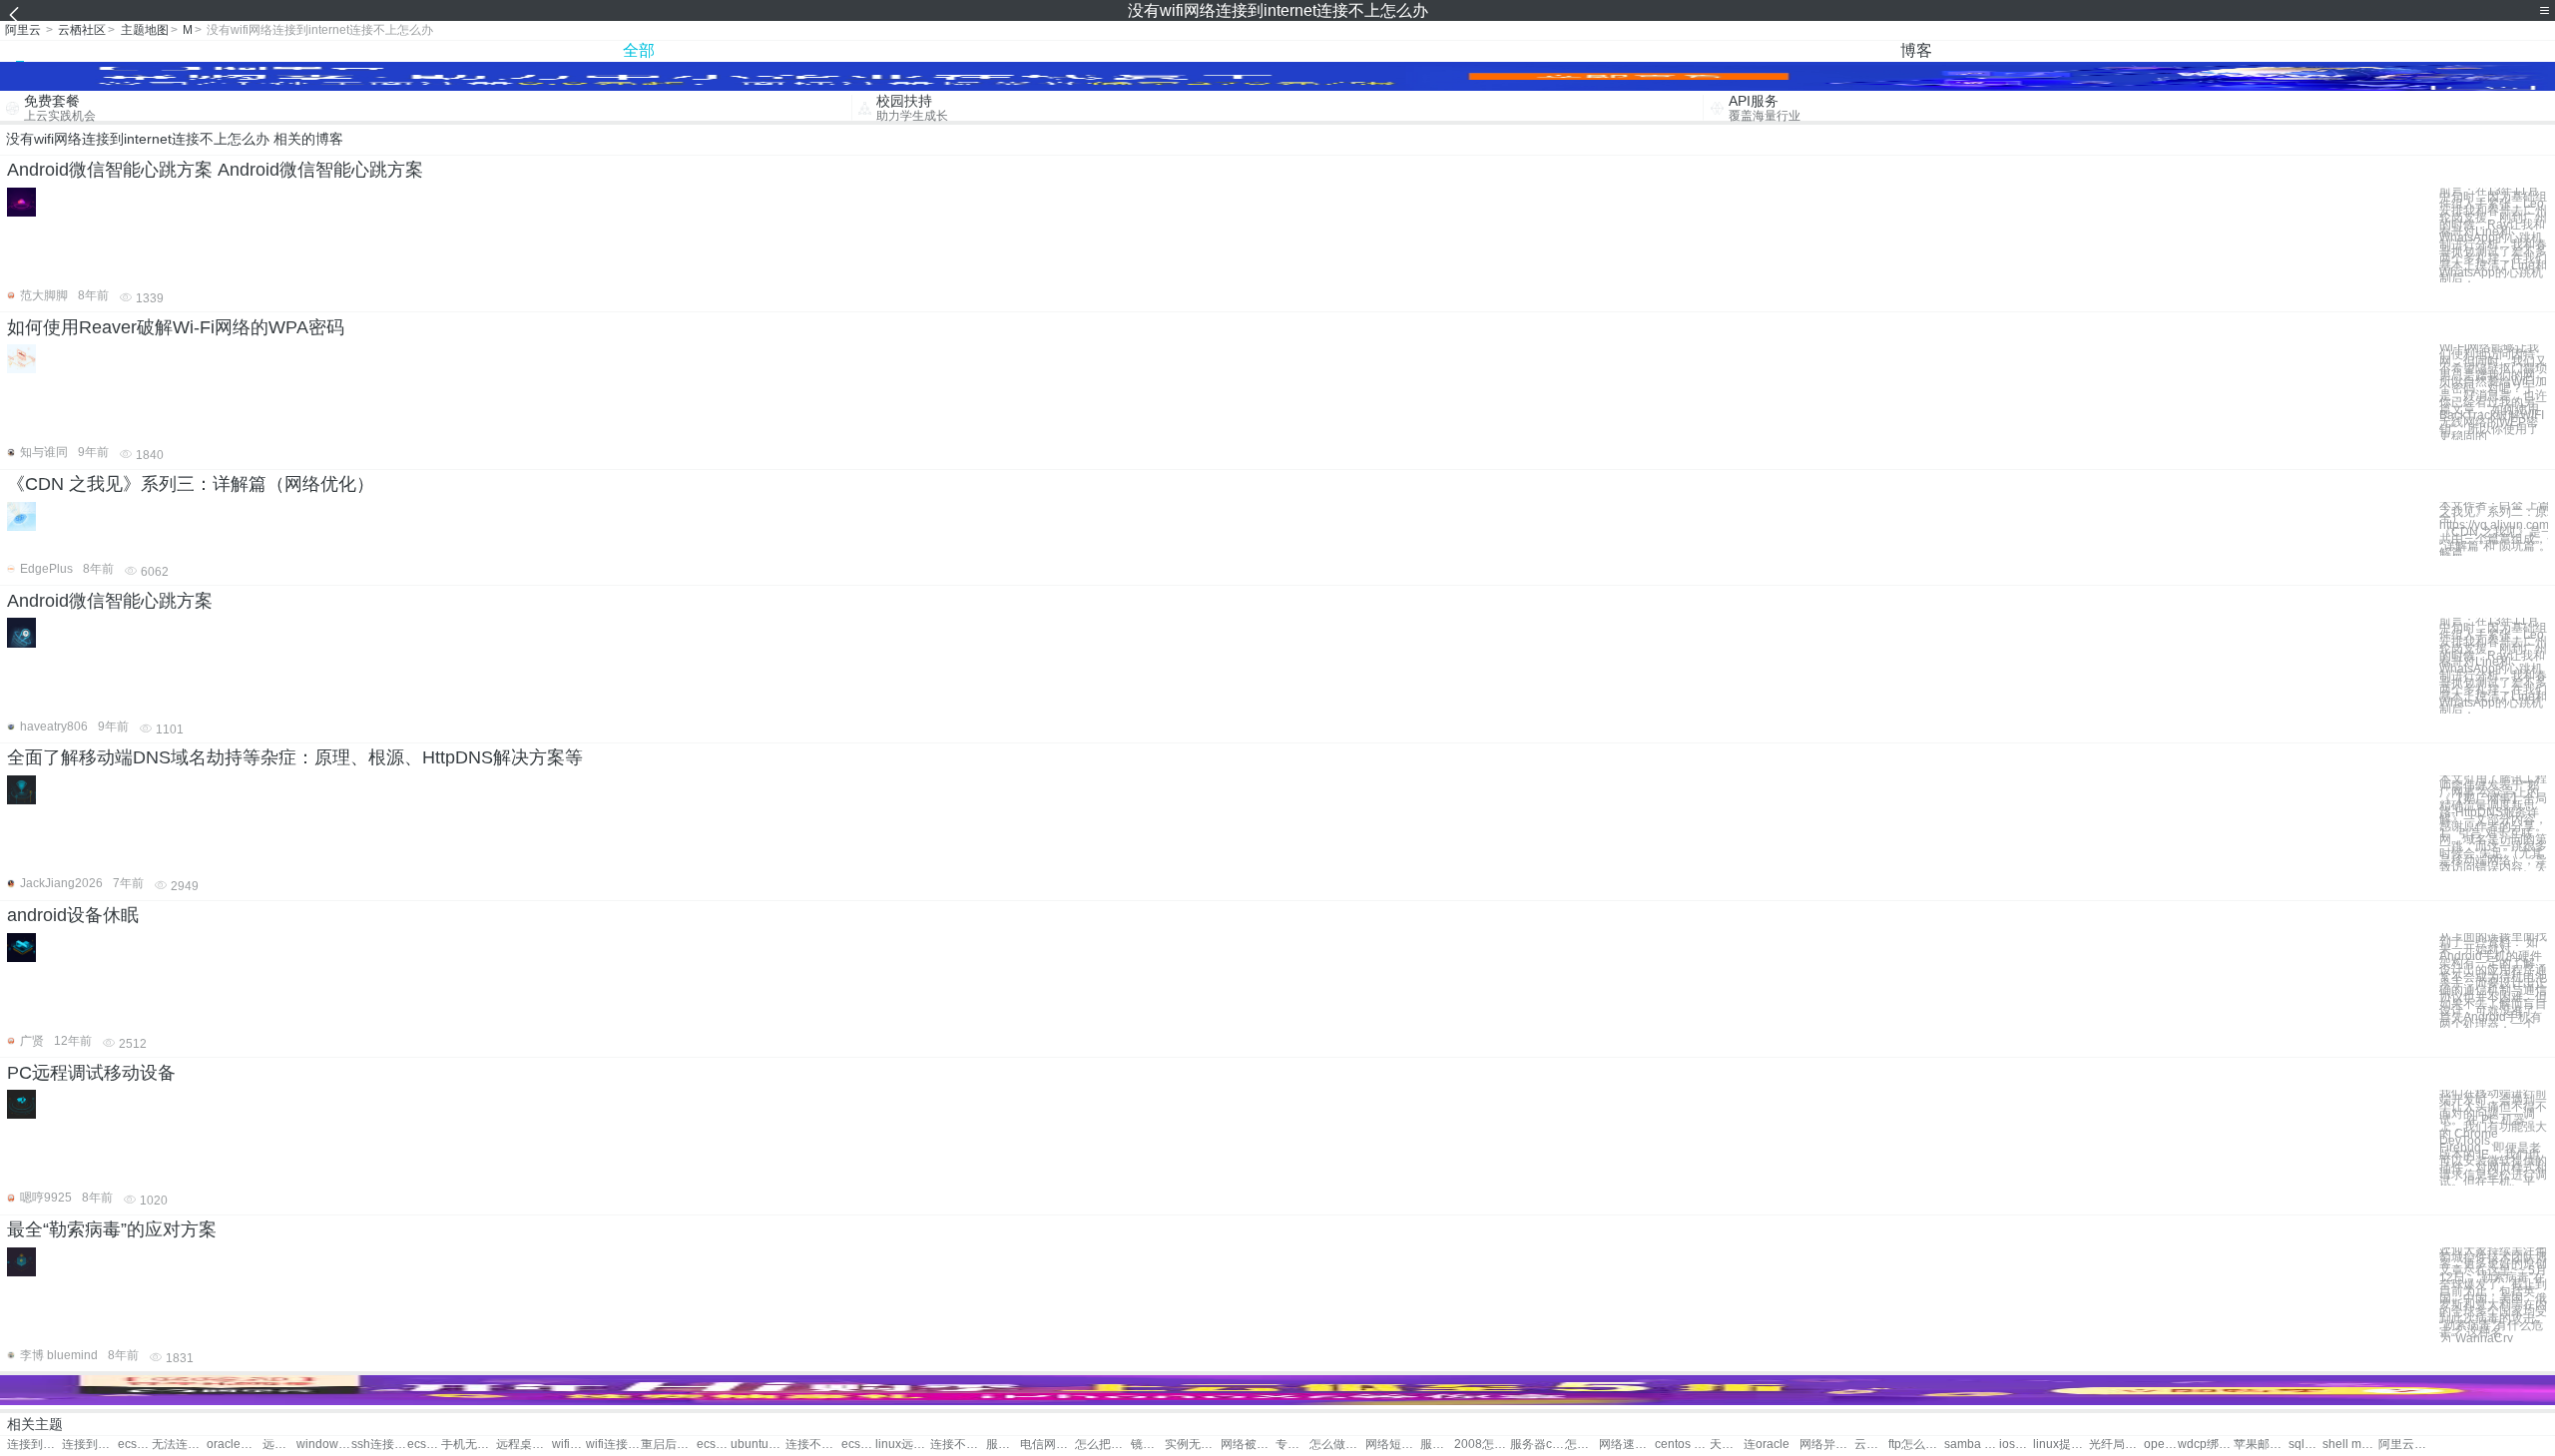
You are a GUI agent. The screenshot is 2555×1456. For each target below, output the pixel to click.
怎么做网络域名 (1337, 1445)
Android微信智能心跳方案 (110, 601)
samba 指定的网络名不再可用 (1972, 1445)
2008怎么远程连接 (1482, 1445)
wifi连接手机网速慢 (569, 1445)
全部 (639, 50)
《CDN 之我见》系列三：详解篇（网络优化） (191, 484)
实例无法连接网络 (1192, 1445)
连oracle (1767, 1445)
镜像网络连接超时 (1148, 1445)
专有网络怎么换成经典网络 (1292, 1445)
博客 (1916, 50)
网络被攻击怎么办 (1248, 1445)
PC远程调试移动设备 (91, 1073)
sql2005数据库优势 (2305, 1445)
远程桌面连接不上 (523, 1445)
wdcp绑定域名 (2205, 1445)
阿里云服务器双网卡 (2406, 1445)
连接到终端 (34, 1445)
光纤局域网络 (2116, 1445)
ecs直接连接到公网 (135, 1445)
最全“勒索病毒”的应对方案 (112, 1229)
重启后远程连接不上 (668, 1445)
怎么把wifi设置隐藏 (1102, 1445)
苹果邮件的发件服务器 (2261, 1445)
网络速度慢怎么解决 (1626, 1445)
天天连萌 (1727, 1445)
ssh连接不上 (379, 1445)
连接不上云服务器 (813, 1445)
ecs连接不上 (424, 1445)
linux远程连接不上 (903, 1445)
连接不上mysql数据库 (958, 1445)
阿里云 (23, 30)
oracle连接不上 (234, 1445)
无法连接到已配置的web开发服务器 (179, 1445)
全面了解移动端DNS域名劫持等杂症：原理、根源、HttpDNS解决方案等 (295, 757)
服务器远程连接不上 (1003, 1445)
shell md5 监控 (2350, 1445)
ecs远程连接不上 (714, 1445)
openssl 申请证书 (2161, 1445)
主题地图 (145, 30)
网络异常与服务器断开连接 (1827, 1445)
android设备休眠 (73, 915)
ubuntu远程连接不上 (758, 1445)
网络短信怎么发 (1393, 1445)
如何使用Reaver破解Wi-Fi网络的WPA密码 (176, 327)
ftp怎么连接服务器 (1916, 1445)
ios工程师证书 (2016, 1445)
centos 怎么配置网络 (1682, 1445)
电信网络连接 (1047, 1445)
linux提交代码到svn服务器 (2060, 1445)
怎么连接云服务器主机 (1582, 1445)
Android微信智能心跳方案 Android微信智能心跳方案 (215, 170)
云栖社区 (82, 30)
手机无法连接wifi (469, 1445)
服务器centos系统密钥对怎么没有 (1537, 1445)
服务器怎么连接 (1437, 1445)
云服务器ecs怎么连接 (1871, 1445)
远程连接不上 (279, 1445)
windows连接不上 (324, 1445)
